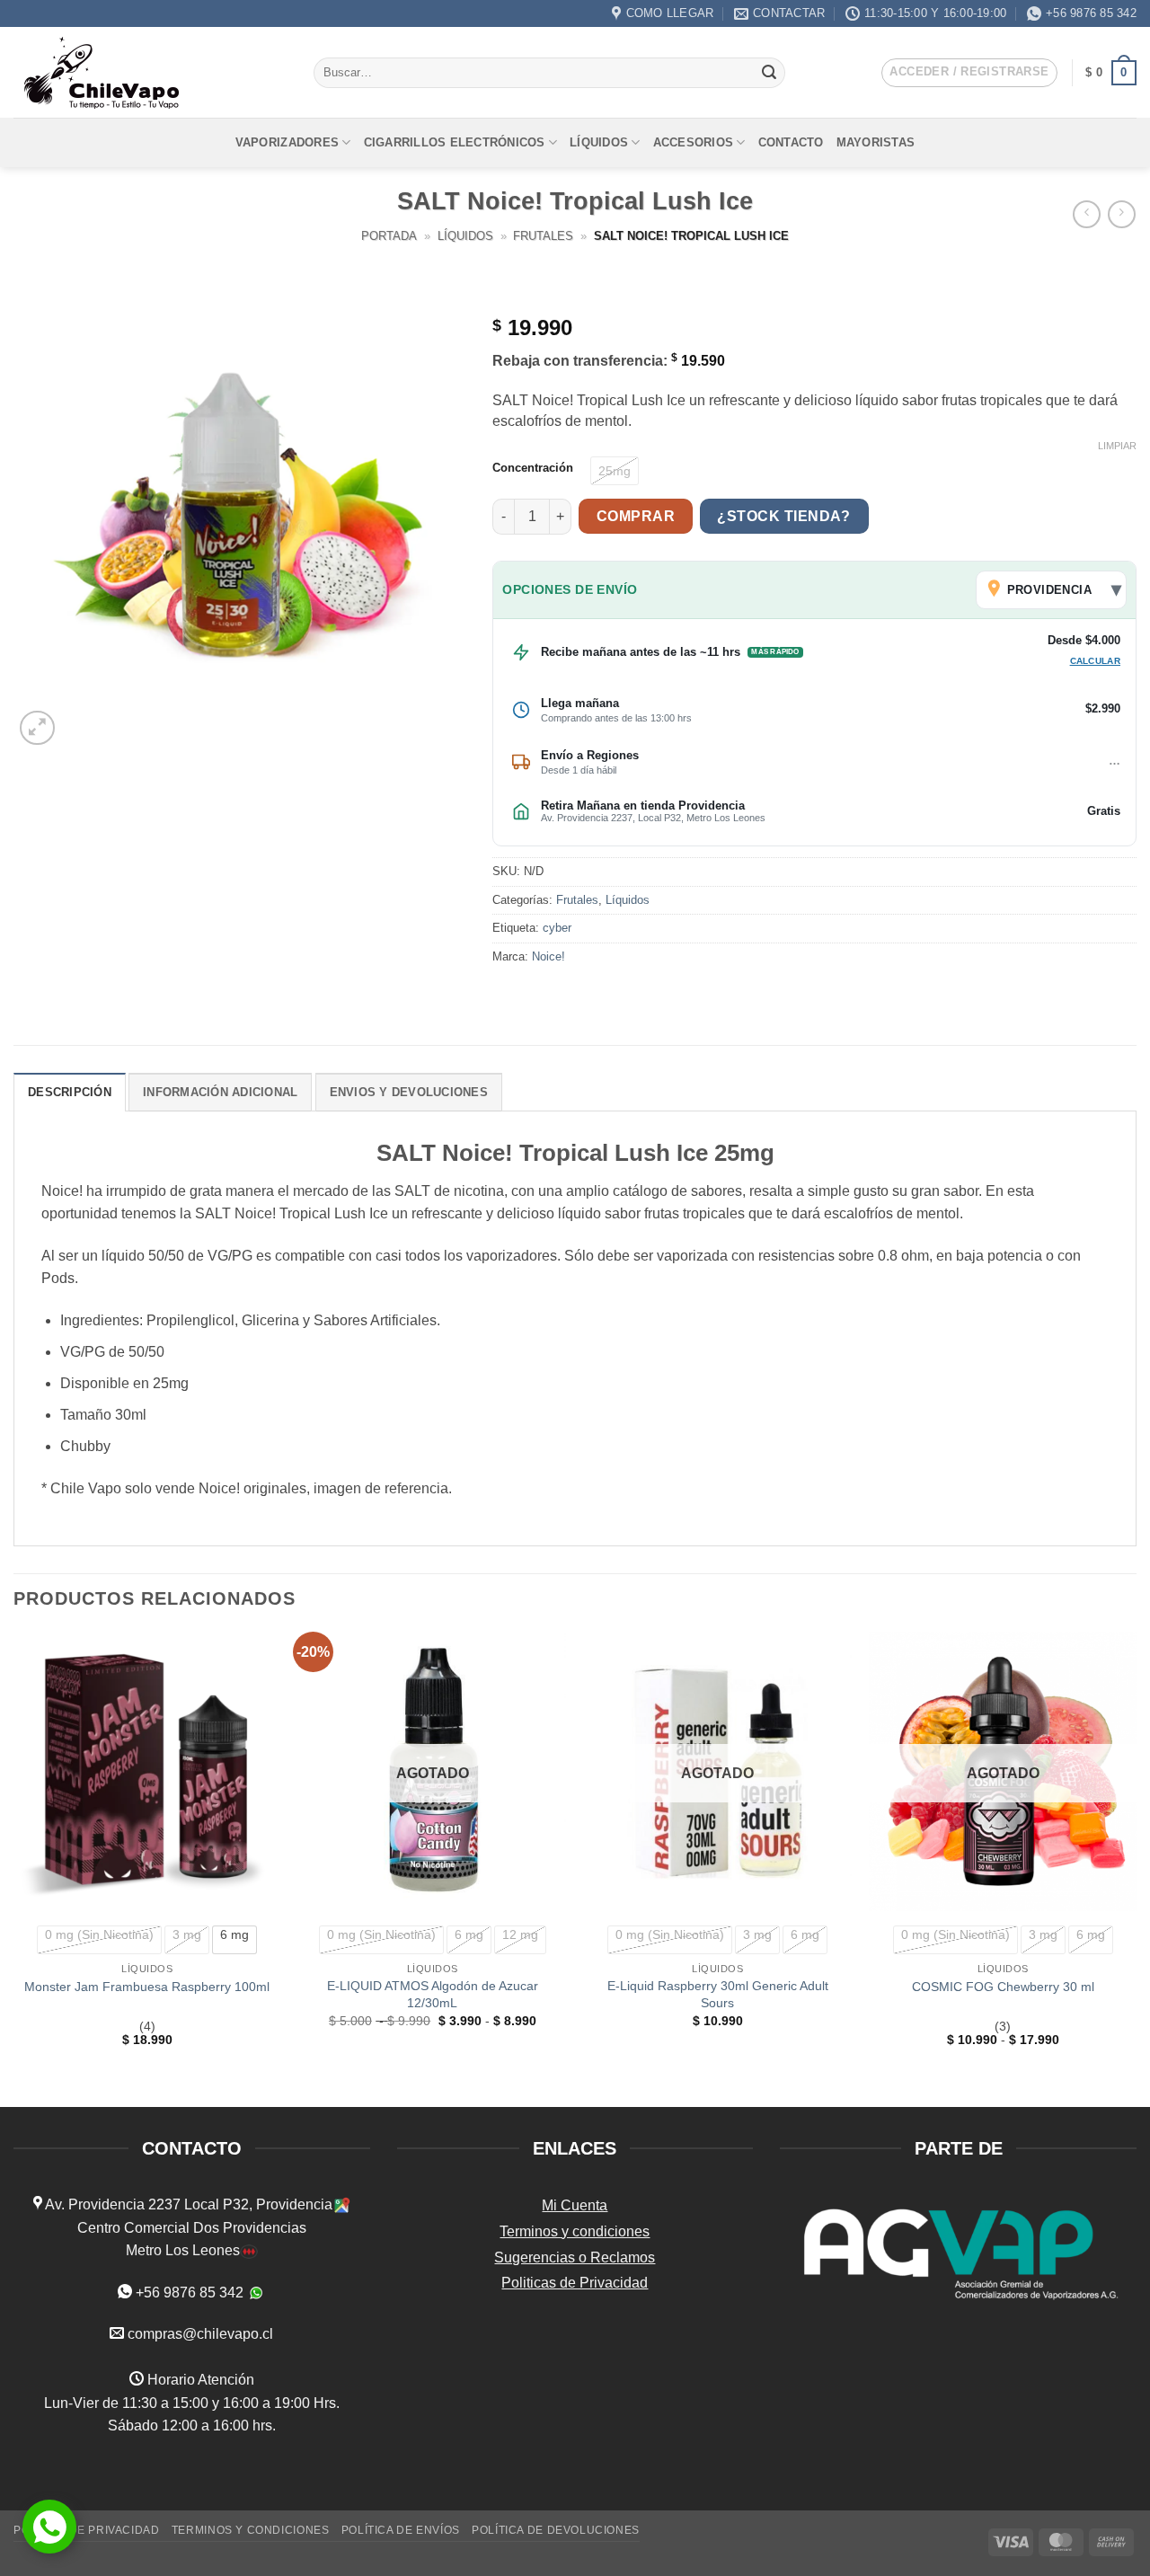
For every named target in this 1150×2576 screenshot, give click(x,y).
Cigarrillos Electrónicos (455, 142)
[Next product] (1087, 214)
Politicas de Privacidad (575, 2283)
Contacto (791, 142)
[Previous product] (1122, 214)
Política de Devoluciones (556, 2529)
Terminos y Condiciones (250, 2529)
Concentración (533, 468)
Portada (389, 236)
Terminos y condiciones (575, 2231)
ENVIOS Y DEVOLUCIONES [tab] (409, 1092)
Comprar (636, 516)
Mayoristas (876, 142)
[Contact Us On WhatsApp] (49, 2527)
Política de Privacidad (86, 2529)
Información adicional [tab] (220, 1092)
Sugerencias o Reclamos (575, 2257)
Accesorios (694, 142)
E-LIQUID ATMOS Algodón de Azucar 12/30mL (433, 1994)
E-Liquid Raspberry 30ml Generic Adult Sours (718, 1994)
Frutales (543, 236)
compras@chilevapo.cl (200, 2333)
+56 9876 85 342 (190, 2292)
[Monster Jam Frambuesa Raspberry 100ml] (147, 1771)
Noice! (548, 956)
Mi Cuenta (575, 2205)
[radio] (615, 471)
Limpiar (1117, 446)
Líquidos (599, 142)
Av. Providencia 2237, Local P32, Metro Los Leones (653, 818)
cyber (557, 928)
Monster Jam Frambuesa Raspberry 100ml (147, 1986)
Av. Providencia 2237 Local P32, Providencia (187, 2204)
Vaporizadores (287, 142)
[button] (969, 73)
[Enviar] (769, 73)
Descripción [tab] (70, 1092)
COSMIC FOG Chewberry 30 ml (1003, 1986)
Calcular (1095, 661)
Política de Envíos (401, 2529)
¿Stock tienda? (784, 516)
